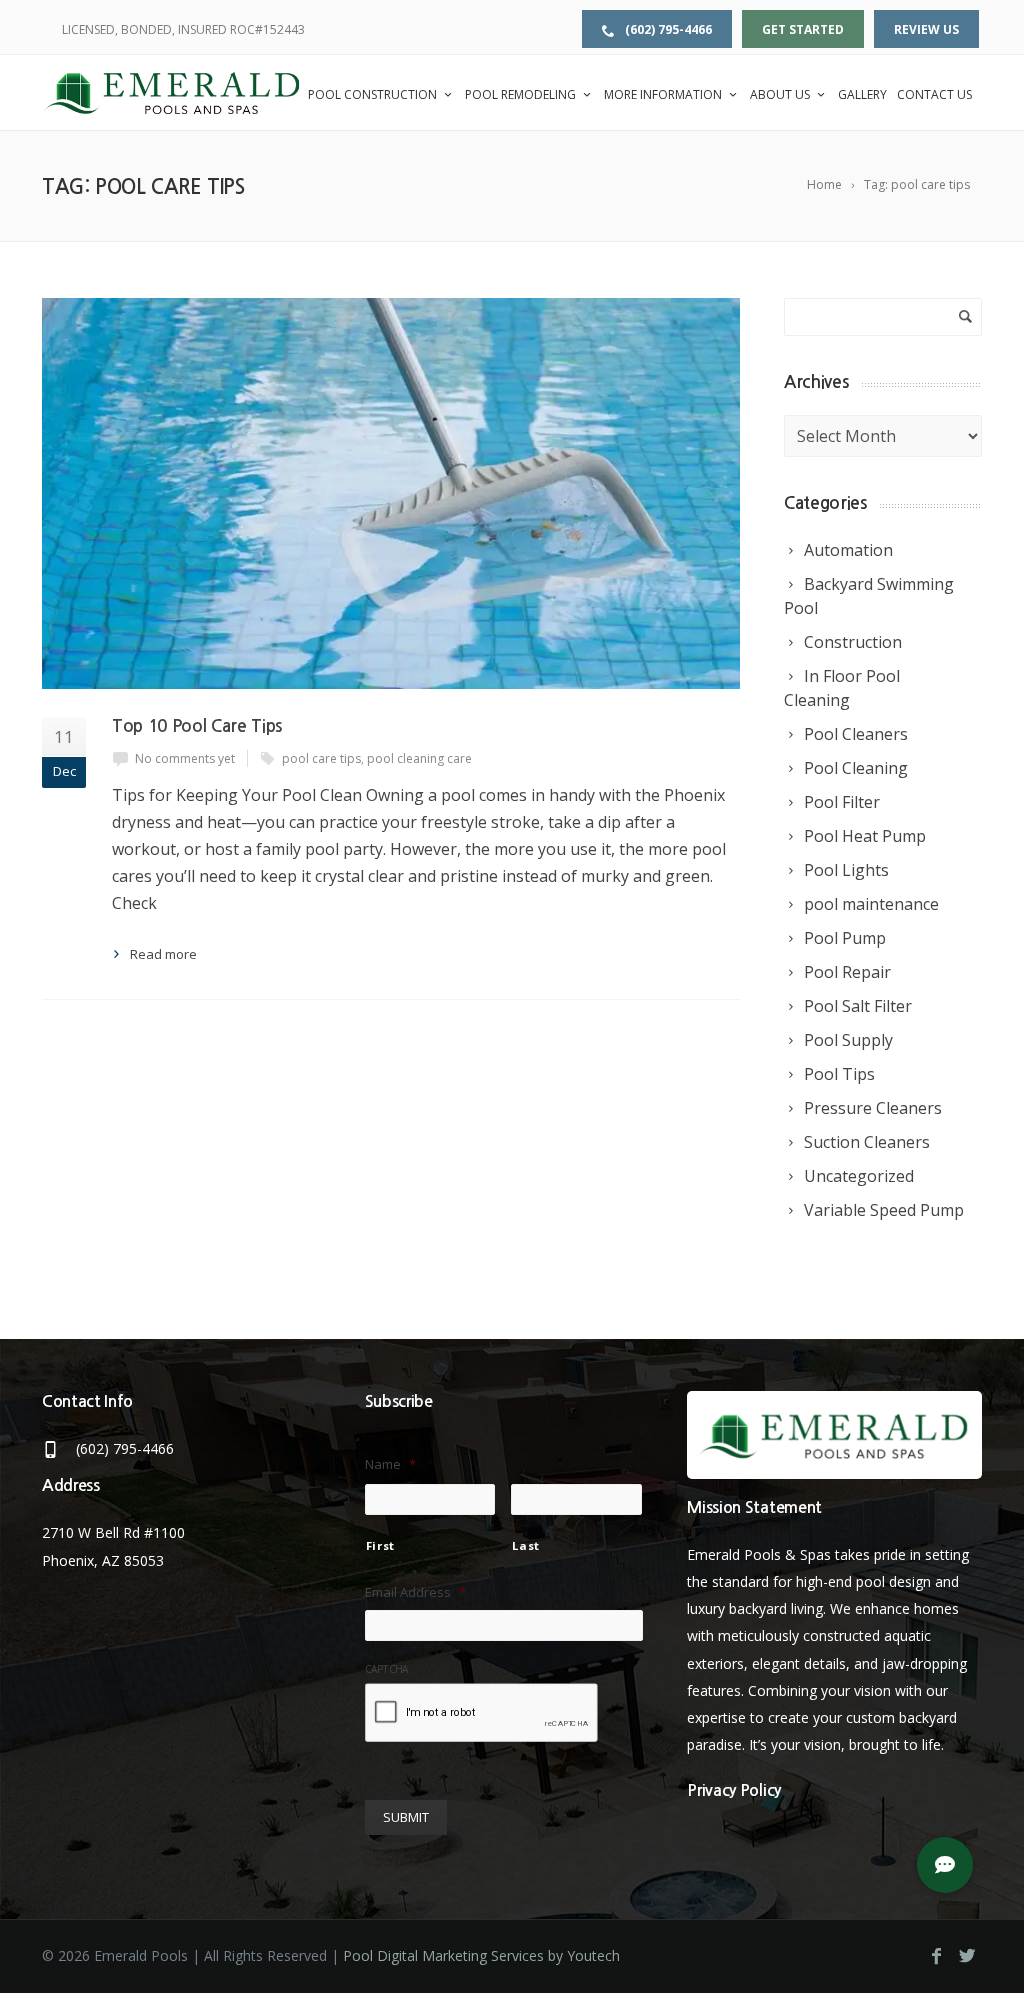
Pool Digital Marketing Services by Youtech (481, 1955)
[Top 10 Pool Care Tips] (391, 493)
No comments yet (185, 758)
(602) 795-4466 (667, 29)
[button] (945, 1865)
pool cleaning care (419, 758)
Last (526, 1545)
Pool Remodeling (520, 94)
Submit (406, 1817)
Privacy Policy (734, 1790)
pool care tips (321, 758)
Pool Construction (372, 94)
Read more (163, 954)
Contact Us (934, 94)
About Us (780, 94)
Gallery (862, 94)
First (380, 1545)
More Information (663, 94)
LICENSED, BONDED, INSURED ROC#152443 (183, 29)
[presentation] (482, 1714)
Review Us (926, 29)
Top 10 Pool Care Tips (197, 726)
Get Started (803, 29)
